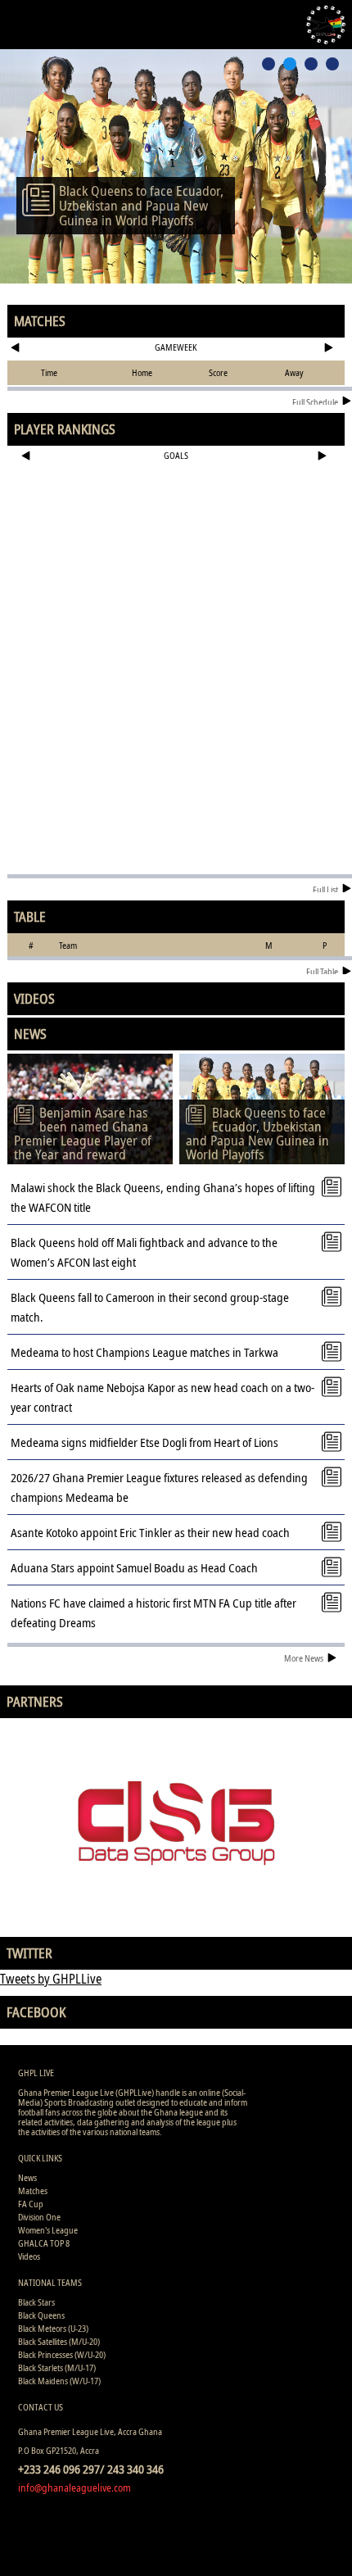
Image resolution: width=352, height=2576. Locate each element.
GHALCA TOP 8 (44, 2243)
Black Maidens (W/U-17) (59, 2381)
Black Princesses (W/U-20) (62, 2354)
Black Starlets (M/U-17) (57, 2367)
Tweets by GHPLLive (51, 1979)
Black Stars (36, 2302)
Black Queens (41, 2315)
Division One (39, 2217)
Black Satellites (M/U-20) (59, 2341)
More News (304, 1658)
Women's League (48, 2230)
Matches (33, 2191)
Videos (29, 2256)
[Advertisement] (176, 521)
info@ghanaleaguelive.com (74, 2488)
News (27, 2177)
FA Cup (31, 2204)
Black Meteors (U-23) (53, 2328)
